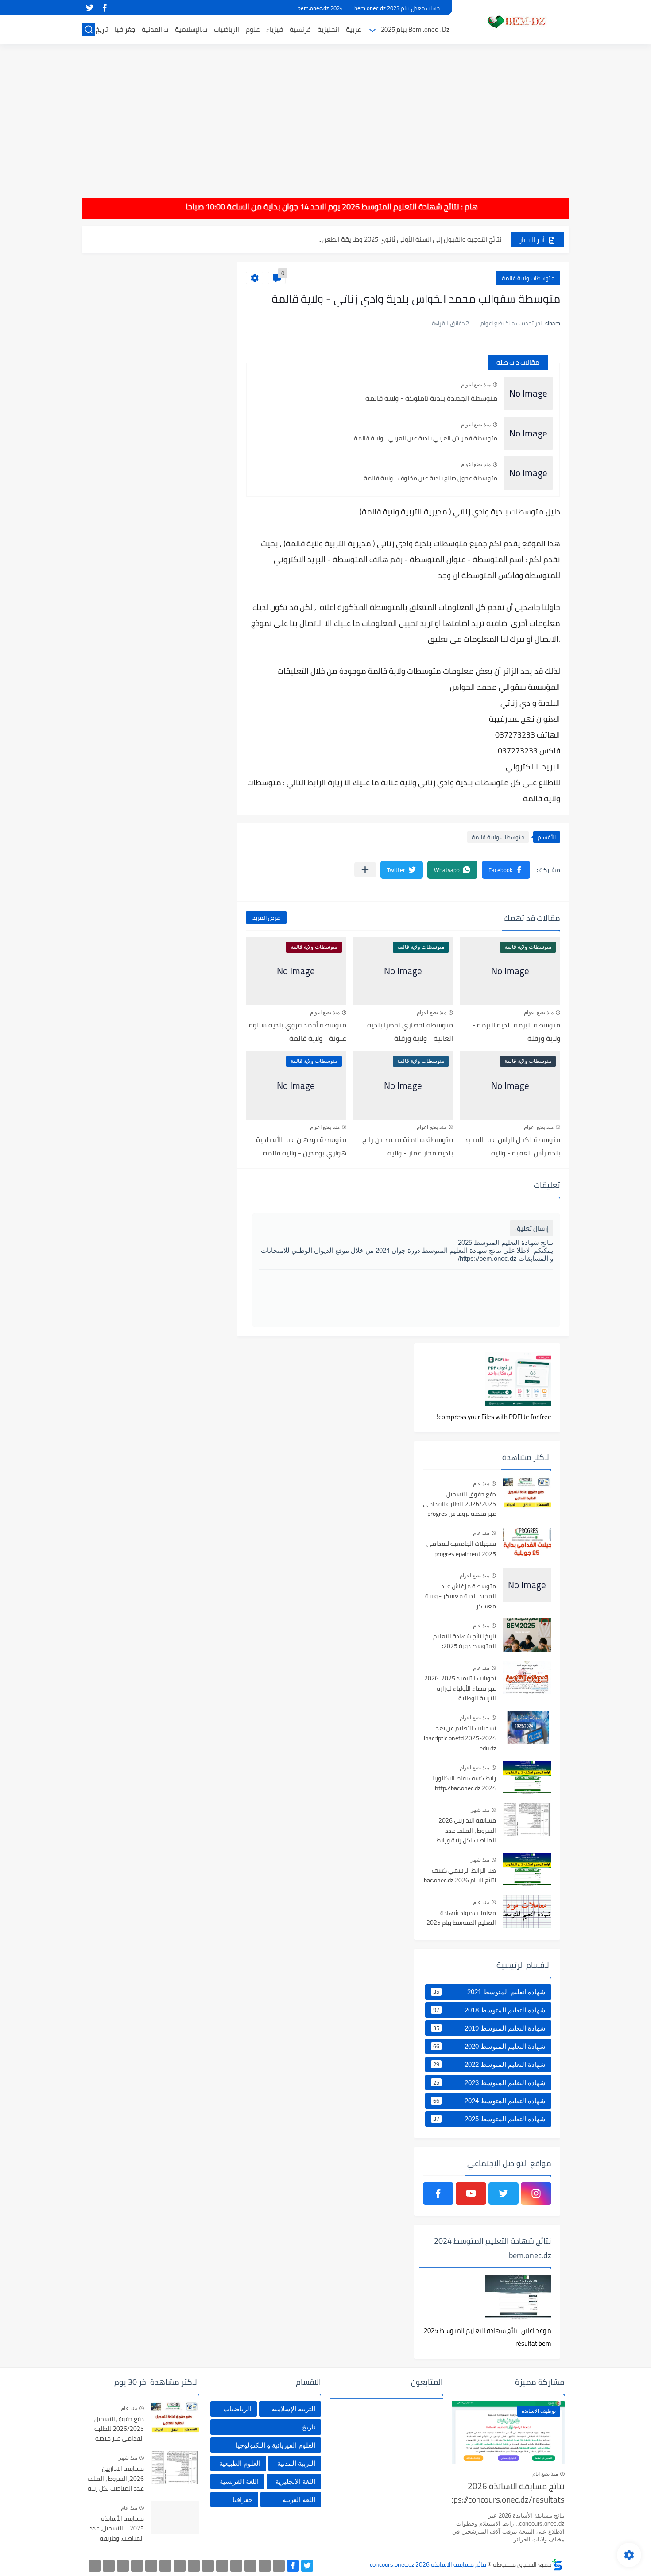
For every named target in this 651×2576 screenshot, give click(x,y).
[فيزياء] (180, 2566)
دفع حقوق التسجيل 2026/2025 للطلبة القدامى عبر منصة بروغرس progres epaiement (459, 1504)
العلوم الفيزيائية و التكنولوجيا (275, 2445)
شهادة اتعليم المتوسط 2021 (489, 1992)
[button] (506, 870)
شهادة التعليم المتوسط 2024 (489, 2101)
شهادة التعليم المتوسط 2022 (489, 2064)
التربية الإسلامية (293, 2409)
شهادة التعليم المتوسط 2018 (489, 2010)
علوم (253, 29)
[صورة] (527, 1493)
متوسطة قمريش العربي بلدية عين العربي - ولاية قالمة (426, 438)
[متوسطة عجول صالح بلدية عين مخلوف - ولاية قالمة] (528, 473)
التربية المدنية (296, 2463)
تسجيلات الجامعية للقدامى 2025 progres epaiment (461, 1549)
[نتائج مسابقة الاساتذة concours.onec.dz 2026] (514, 21)
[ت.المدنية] (123, 2566)
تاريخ (102, 29)
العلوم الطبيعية (240, 2463)
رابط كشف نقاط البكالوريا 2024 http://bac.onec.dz (464, 1784)
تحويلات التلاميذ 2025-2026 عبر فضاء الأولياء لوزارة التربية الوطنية (460, 1689)
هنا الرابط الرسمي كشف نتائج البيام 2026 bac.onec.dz (460, 1876)
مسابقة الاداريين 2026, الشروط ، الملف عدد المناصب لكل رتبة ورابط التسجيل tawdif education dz (460, 1831)
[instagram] (536, 2194)
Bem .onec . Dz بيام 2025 (415, 29)
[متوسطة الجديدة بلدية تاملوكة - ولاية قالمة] (528, 393)
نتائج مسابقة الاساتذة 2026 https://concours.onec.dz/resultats (508, 2493)
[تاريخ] (95, 2566)
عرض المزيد (266, 918)
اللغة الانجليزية (295, 2481)
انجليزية (328, 29)
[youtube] (471, 2194)
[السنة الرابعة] (250, 2566)
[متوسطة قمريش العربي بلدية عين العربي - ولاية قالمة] (528, 433)
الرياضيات (227, 29)
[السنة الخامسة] (236, 2566)
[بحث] (89, 29)
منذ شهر (480, 1810)
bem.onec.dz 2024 (320, 8)
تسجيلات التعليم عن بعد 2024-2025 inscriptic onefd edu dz (460, 1739)
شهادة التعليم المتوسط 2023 (489, 2082)
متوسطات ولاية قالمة (528, 278)
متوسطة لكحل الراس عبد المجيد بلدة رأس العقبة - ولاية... (512, 1146)
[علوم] (165, 2566)
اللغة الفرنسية (239, 2481)
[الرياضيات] (151, 2566)
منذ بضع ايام (545, 2474)
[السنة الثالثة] (265, 2566)
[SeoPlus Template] (557, 2565)
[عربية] (222, 2566)
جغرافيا (125, 29)
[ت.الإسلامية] (137, 2566)
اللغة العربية (299, 2500)
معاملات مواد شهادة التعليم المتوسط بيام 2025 (461, 1918)
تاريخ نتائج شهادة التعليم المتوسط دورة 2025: (465, 1641)
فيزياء (275, 29)
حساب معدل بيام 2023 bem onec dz (397, 8)
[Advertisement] (325, 115)
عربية (353, 29)
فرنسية (300, 29)
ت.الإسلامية (191, 29)
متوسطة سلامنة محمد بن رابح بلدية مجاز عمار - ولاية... (408, 1146)
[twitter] (89, 8)
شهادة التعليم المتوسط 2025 (489, 2119)
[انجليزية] (208, 2566)
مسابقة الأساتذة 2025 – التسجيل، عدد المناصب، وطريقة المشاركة (117, 2529)
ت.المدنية (155, 29)
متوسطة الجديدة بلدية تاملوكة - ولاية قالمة (431, 398)
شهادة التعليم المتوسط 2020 (489, 2046)
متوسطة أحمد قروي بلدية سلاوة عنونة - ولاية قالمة (298, 1031)
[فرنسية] (194, 2566)
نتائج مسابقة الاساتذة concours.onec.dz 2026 (428, 2564)
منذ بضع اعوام (476, 385)
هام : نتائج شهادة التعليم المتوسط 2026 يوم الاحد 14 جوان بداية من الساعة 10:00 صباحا (361, 207)
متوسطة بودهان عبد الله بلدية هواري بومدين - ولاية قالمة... (301, 1146)
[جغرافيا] (109, 2566)
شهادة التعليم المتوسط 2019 (489, 2028)
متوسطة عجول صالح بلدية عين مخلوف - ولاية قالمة (430, 478)
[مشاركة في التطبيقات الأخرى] (365, 870)
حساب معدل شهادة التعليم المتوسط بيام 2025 (437, 239)
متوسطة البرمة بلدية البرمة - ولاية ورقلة (516, 1031)
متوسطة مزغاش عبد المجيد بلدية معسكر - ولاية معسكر (461, 1597)
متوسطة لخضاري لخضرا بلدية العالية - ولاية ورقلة (410, 1031)
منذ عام (481, 1483)
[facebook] (105, 8)
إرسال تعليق (532, 1228)
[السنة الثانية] (279, 2566)
